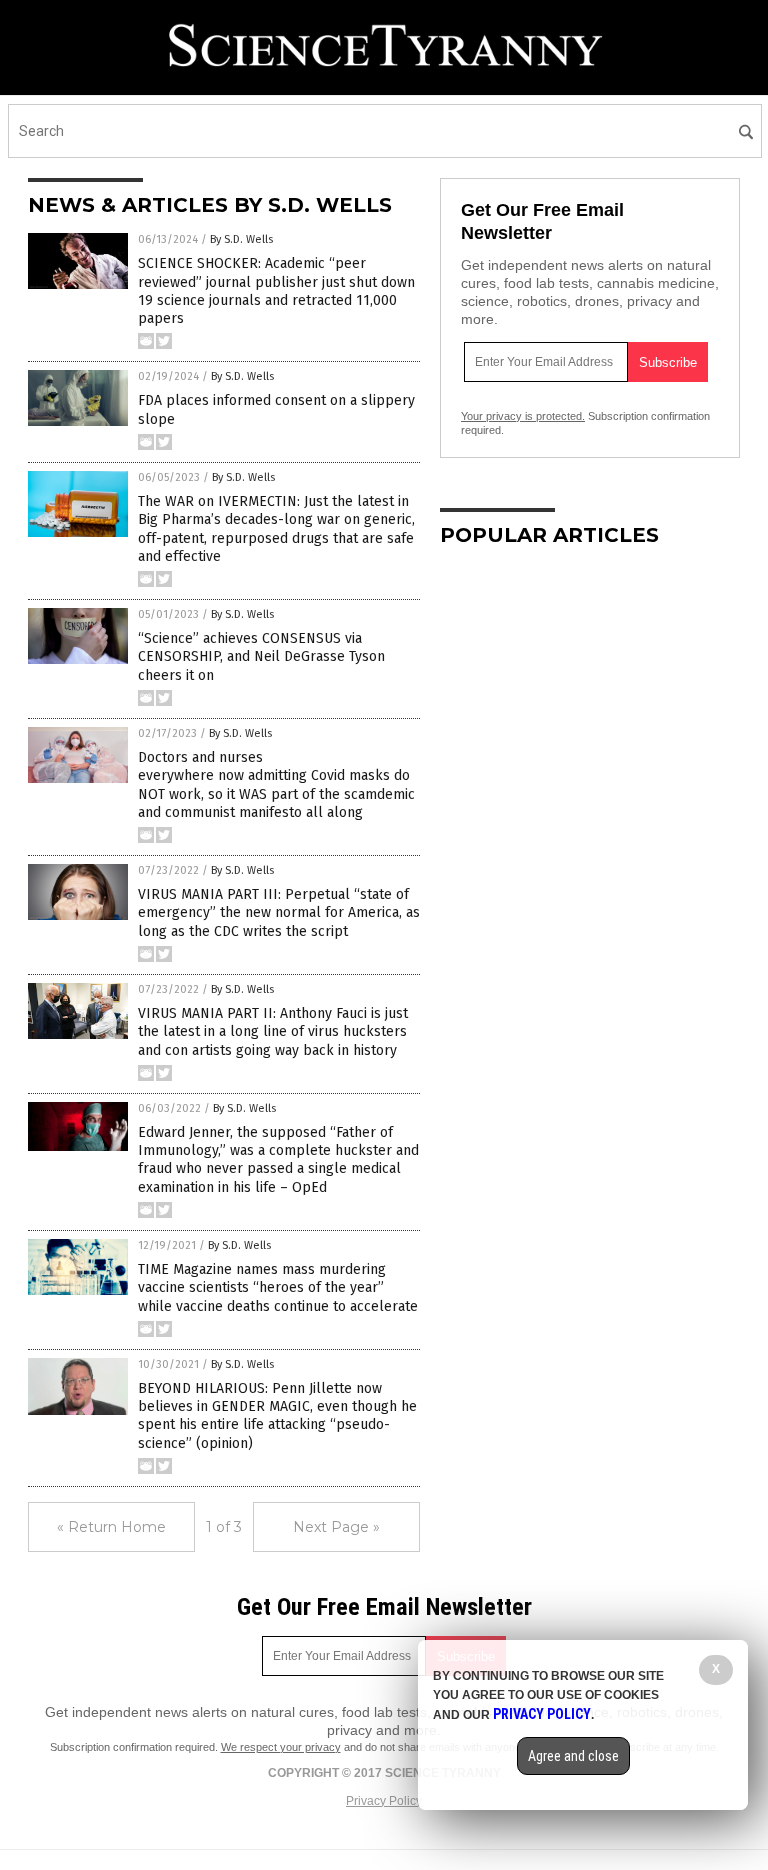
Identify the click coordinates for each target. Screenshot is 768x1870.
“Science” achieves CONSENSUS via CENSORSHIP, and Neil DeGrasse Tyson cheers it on (261, 656)
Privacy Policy (384, 1801)
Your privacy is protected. (523, 416)
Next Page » (336, 1527)
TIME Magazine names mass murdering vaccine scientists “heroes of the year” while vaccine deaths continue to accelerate (278, 1287)
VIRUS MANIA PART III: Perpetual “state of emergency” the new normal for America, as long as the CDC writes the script (279, 912)
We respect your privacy (281, 1747)
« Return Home (111, 1527)
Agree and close (573, 1756)
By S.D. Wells (241, 239)
